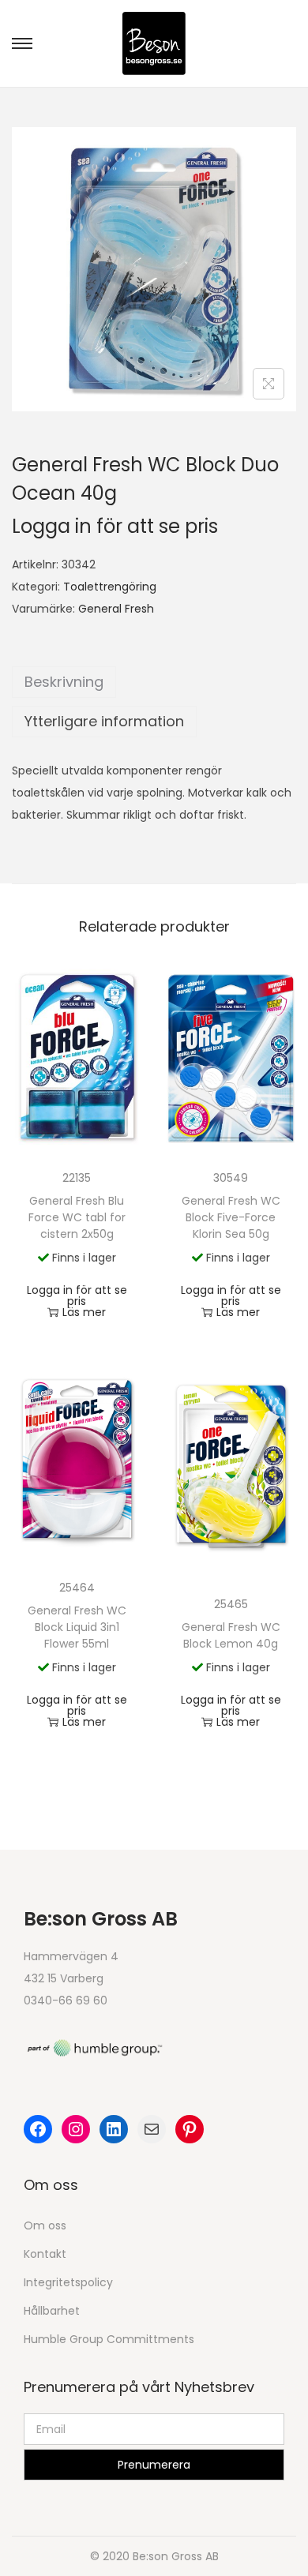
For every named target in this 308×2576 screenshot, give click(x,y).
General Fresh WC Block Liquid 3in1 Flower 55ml (77, 1627)
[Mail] (152, 2129)
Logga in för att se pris (115, 526)
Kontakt (45, 2254)
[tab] (154, 682)
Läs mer (84, 1312)
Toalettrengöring (110, 587)
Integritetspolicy (68, 2282)
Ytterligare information (104, 721)
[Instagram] (76, 2129)
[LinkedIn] (114, 2129)
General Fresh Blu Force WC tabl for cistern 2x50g (77, 1217)
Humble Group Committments (109, 2339)
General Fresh (116, 609)
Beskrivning (64, 682)
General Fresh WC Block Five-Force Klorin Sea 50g (231, 1217)
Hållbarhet (52, 2311)
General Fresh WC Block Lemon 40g (231, 1635)
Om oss (45, 2225)
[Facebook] (38, 2129)
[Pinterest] (190, 2129)
